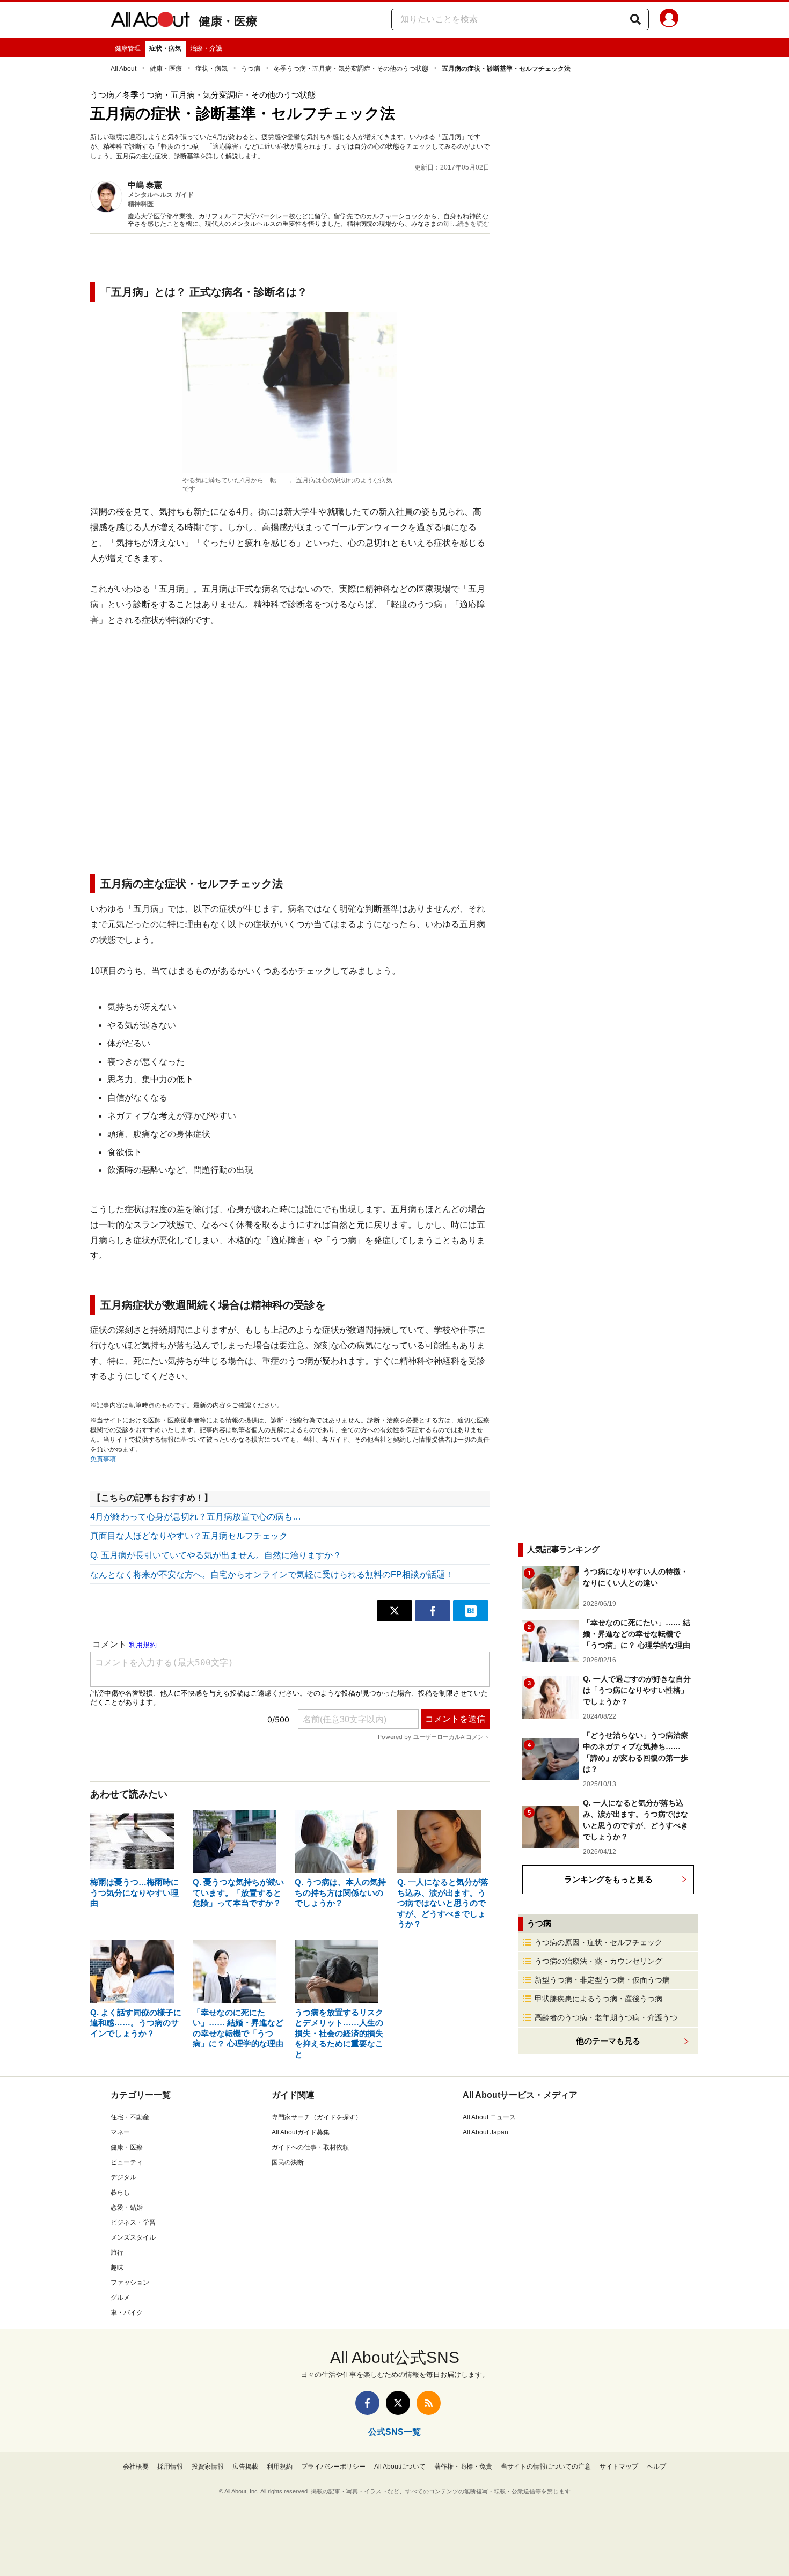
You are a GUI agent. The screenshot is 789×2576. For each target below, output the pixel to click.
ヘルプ (656, 2467)
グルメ (120, 2298)
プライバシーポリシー (333, 2467)
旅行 (117, 2252)
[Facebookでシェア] (433, 1611)
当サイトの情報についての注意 (546, 2467)
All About (123, 69)
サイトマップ (619, 2467)
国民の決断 (288, 2162)
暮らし (120, 2192)
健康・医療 (228, 21)
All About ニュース (489, 2117)
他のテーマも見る (608, 2041)
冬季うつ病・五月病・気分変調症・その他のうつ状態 (351, 69)
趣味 (117, 2267)
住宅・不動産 (130, 2117)
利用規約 (280, 2467)
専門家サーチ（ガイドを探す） (317, 2117)
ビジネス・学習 (133, 2222)
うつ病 (251, 69)
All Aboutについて (400, 2467)
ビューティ (127, 2162)
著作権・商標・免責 (463, 2467)
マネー (120, 2132)
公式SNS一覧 (394, 2432)
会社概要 (136, 2467)
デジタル (123, 2177)
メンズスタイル (133, 2237)
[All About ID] (669, 20)
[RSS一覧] (429, 2403)
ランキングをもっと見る (608, 1879)
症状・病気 (165, 48)
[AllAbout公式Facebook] (367, 2403)
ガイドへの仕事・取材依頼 (310, 2147)
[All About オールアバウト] (150, 21)
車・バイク (127, 2313)
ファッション (130, 2283)
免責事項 (103, 1459)
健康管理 (128, 48)
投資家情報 (208, 2467)
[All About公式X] (398, 2403)
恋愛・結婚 (127, 2207)
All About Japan (485, 2132)
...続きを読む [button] (471, 224)
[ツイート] (394, 1611)
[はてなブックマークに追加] (471, 1611)
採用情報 (170, 2467)
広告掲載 (245, 2467)
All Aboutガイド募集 (301, 2132)
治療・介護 (206, 48)
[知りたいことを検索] (635, 19)
